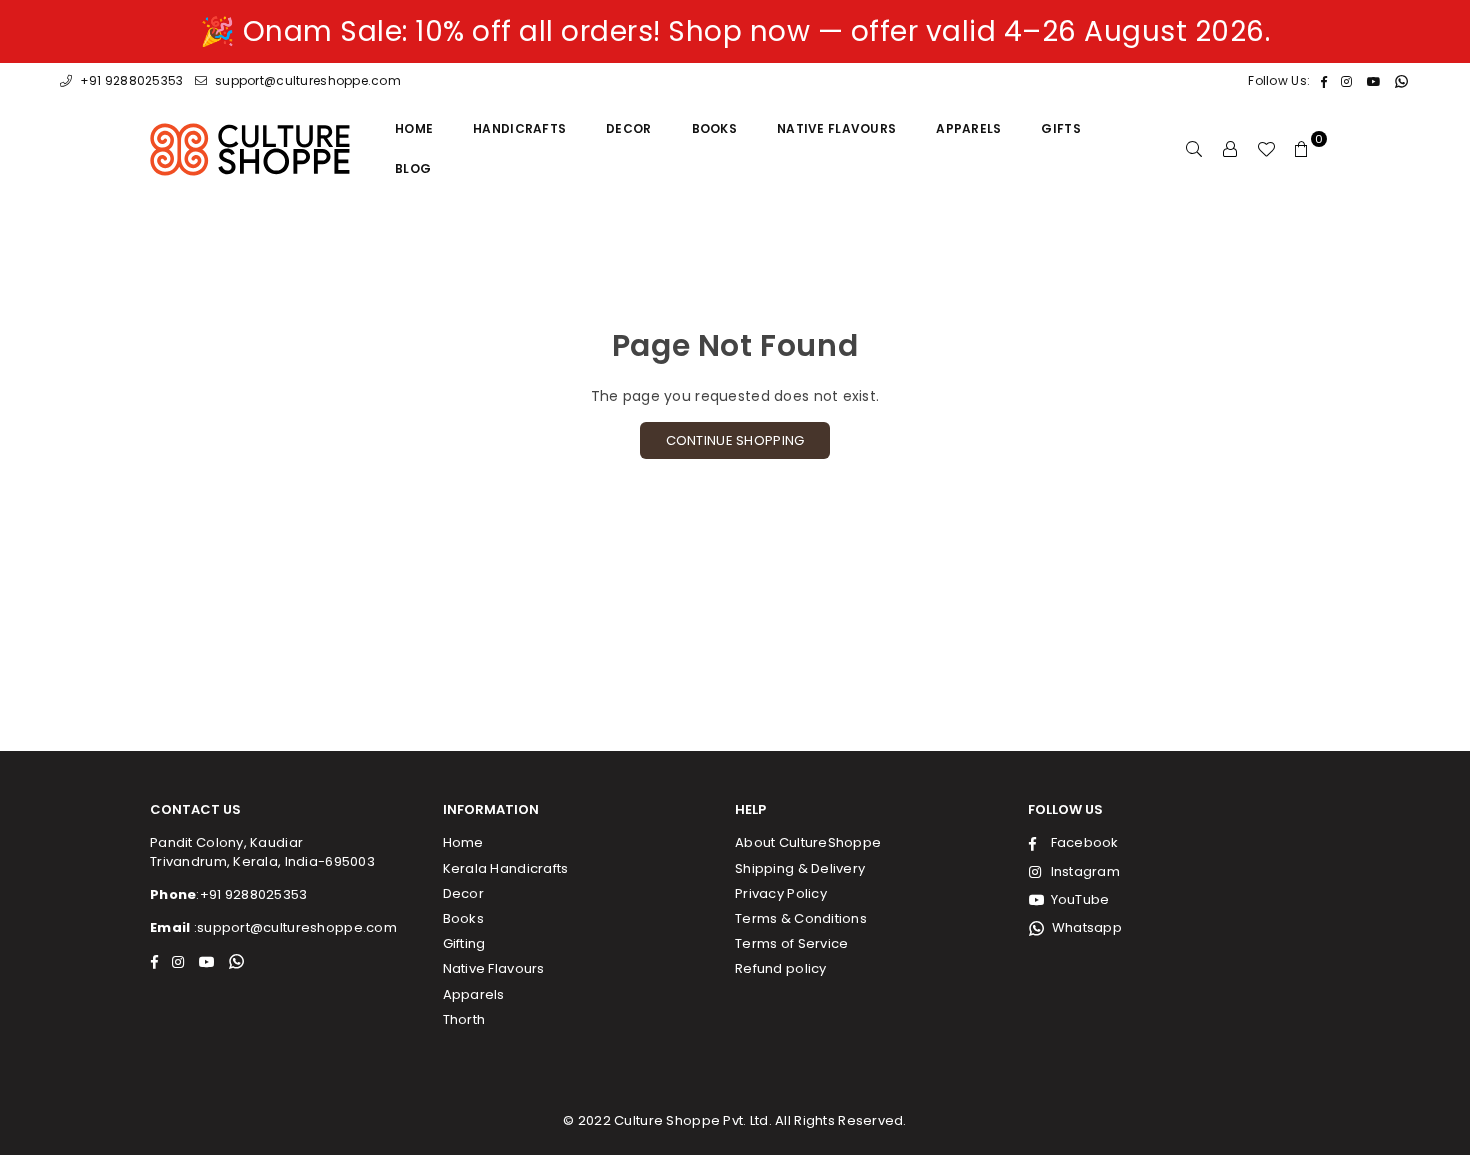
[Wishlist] (1266, 149)
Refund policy (781, 968)
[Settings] (1230, 149)
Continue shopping (735, 440)
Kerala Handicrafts (506, 868)
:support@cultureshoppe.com (293, 927)
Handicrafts (519, 128)
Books (714, 128)
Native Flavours (836, 128)
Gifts (1060, 128)
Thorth (464, 1019)
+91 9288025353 (129, 80)
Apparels (968, 128)
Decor (628, 128)
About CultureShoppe (808, 842)
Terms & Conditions (801, 918)
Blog (413, 168)
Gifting (464, 943)
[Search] (1194, 149)
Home (414, 128)
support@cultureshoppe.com (306, 80)
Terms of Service (791, 943)
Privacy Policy (781, 893)
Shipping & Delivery (800, 868)
